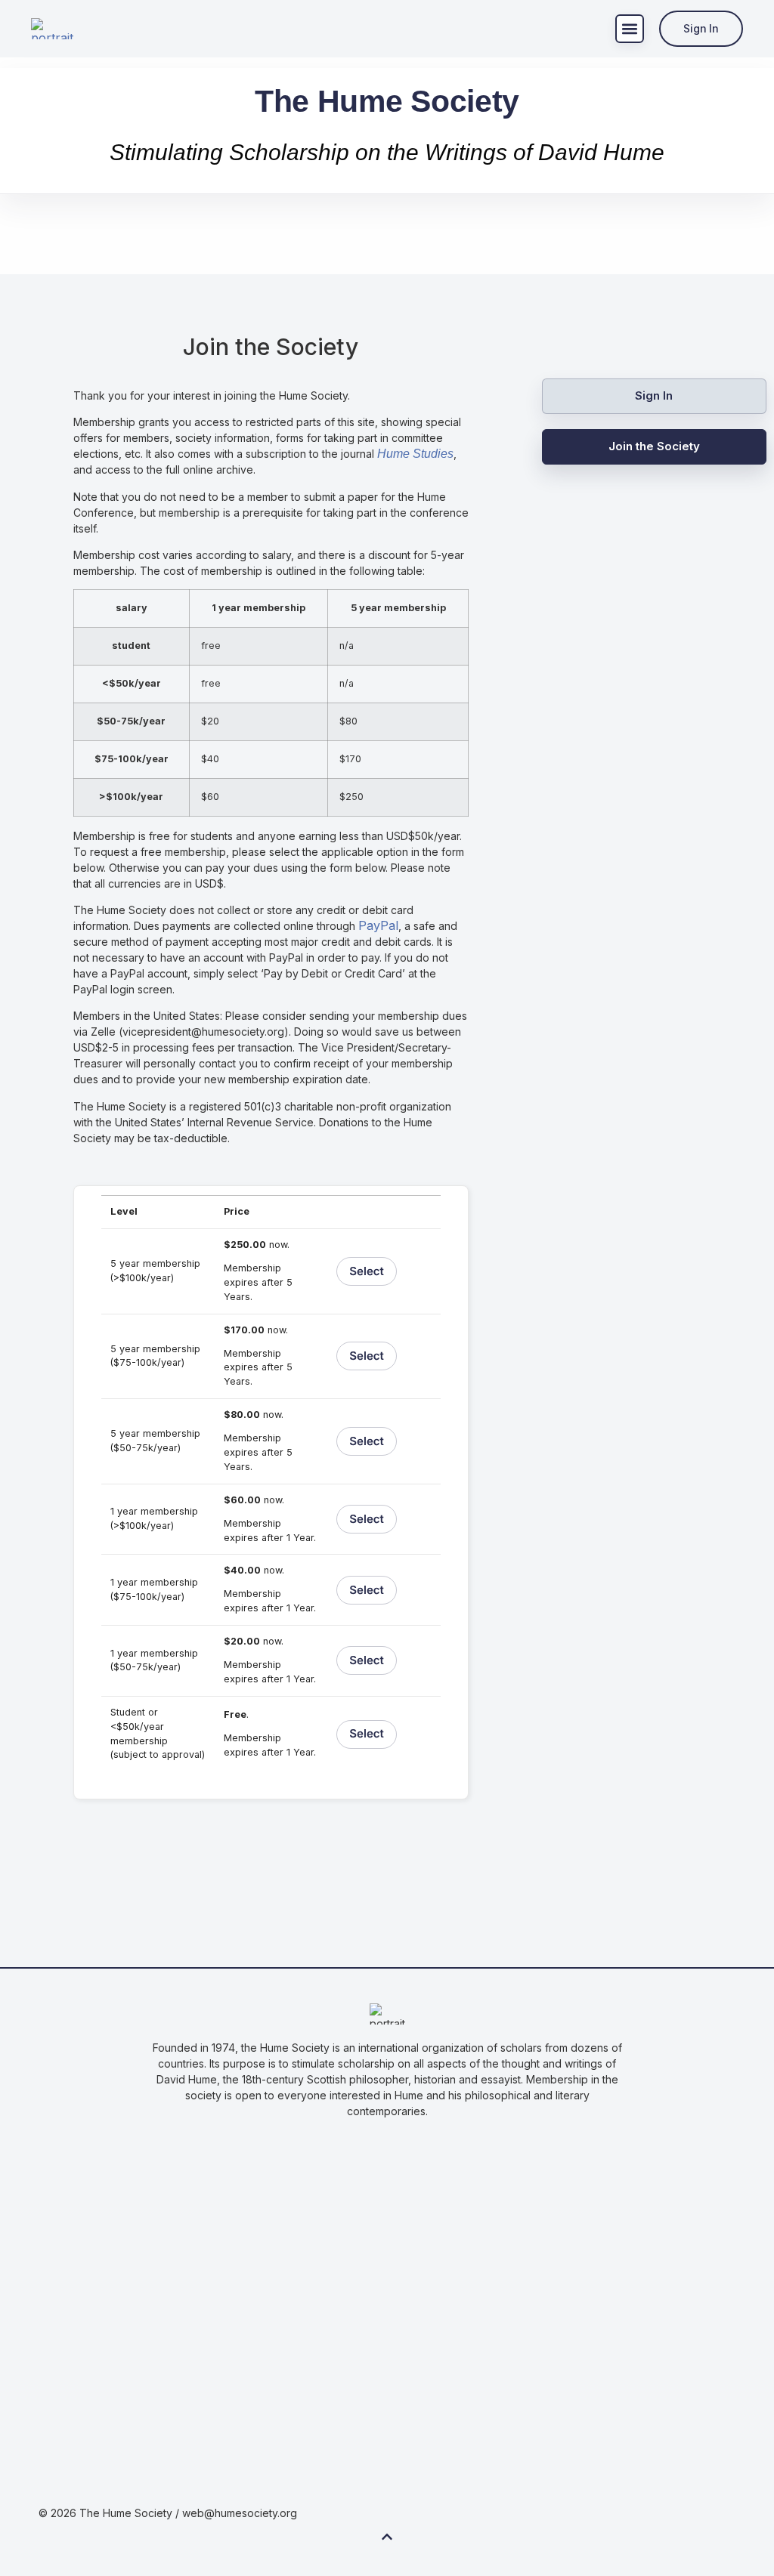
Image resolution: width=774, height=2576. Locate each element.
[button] (630, 29)
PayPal (378, 925)
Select (366, 1271)
